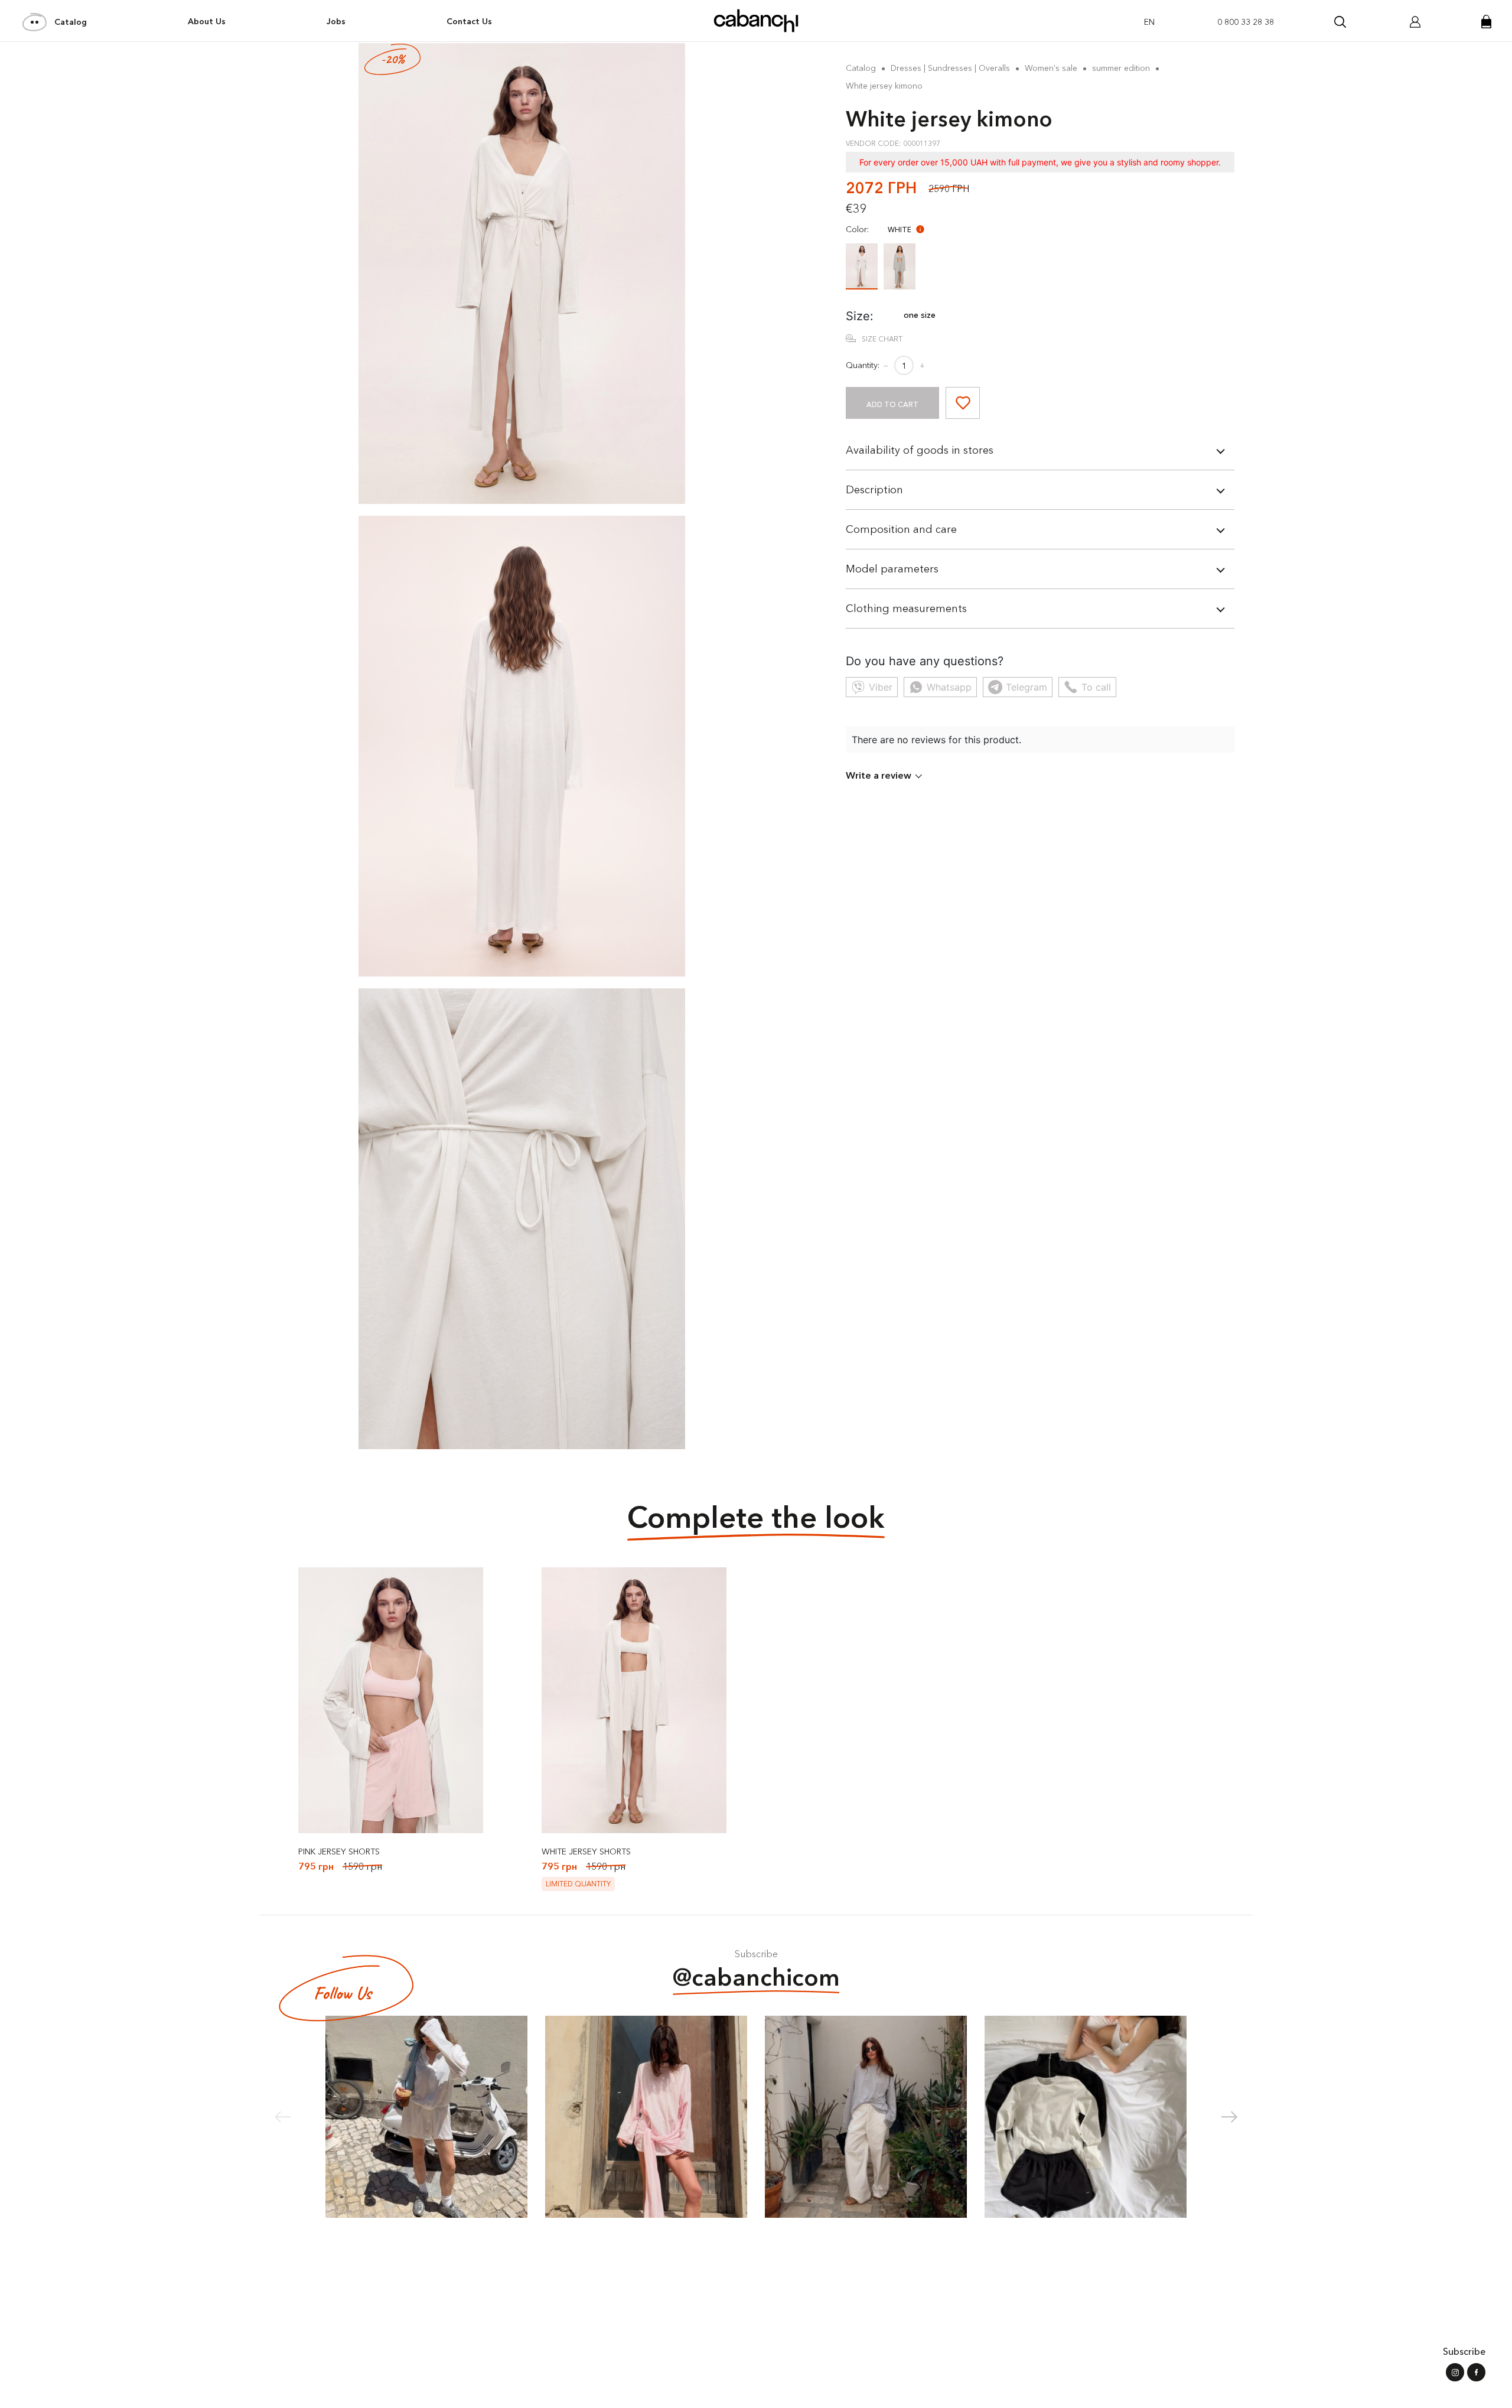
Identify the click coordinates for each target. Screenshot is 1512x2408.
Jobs (336, 21)
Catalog (71, 22)
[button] (1229, 2117)
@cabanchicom (756, 1977)
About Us (207, 21)
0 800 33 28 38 (1246, 22)
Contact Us (469, 21)
